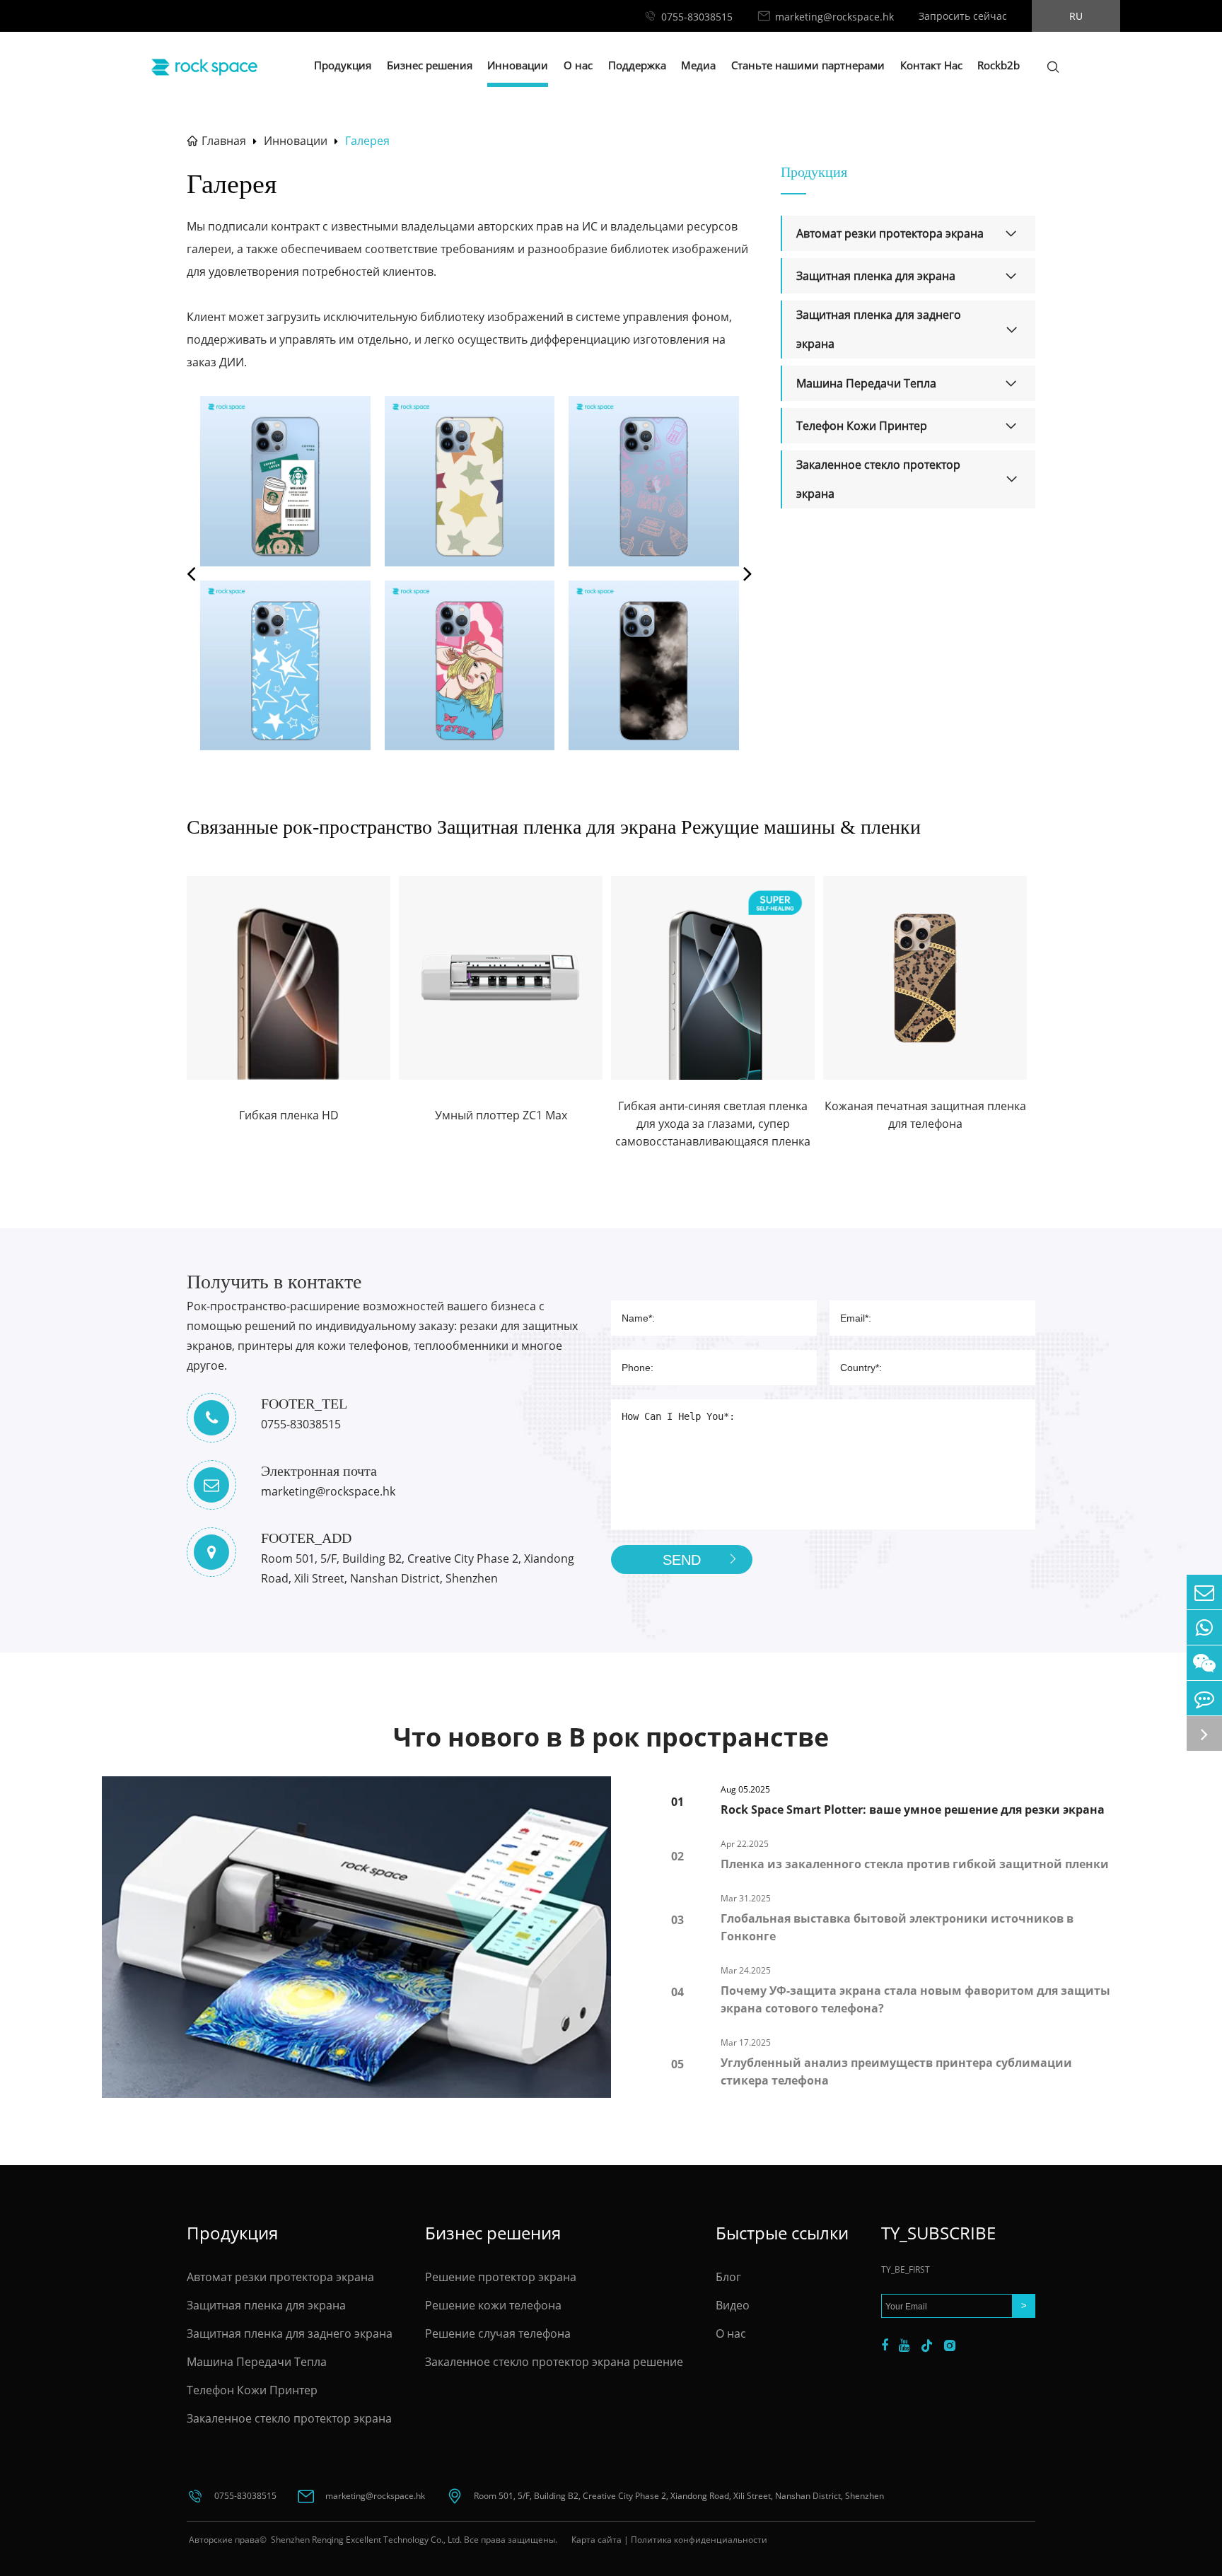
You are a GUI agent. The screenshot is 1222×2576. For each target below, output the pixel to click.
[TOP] (1204, 1733)
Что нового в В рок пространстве (611, 1737)
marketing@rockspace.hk (834, 17)
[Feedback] (1204, 1698)
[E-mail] (1204, 1592)
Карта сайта (597, 2540)
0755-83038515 (697, 17)
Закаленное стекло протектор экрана (878, 479)
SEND (682, 1560)
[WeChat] (1204, 1663)
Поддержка (637, 65)
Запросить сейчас (963, 16)
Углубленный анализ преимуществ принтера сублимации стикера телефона (896, 2071)
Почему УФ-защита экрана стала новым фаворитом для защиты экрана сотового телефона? (915, 1999)
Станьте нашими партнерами (808, 65)
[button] (191, 573)
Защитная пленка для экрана (876, 276)
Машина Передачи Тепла (866, 383)
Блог (728, 2277)
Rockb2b (999, 65)
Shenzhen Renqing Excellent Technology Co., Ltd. (365, 2540)
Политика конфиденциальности (699, 2540)
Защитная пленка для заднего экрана (879, 329)
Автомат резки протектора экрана (890, 233)
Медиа (698, 65)
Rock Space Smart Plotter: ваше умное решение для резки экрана (913, 1809)
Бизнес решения (430, 65)
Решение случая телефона (498, 2333)
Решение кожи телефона (493, 2305)
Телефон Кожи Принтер (862, 426)
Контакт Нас (931, 65)
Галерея (367, 141)
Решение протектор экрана (501, 2277)
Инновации (518, 65)
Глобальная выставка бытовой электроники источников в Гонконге (897, 1927)
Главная (224, 141)
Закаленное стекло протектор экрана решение (554, 2362)
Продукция (343, 65)
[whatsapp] (1204, 1627)
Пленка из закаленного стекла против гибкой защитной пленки (915, 1864)
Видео (733, 2305)
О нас (578, 65)
